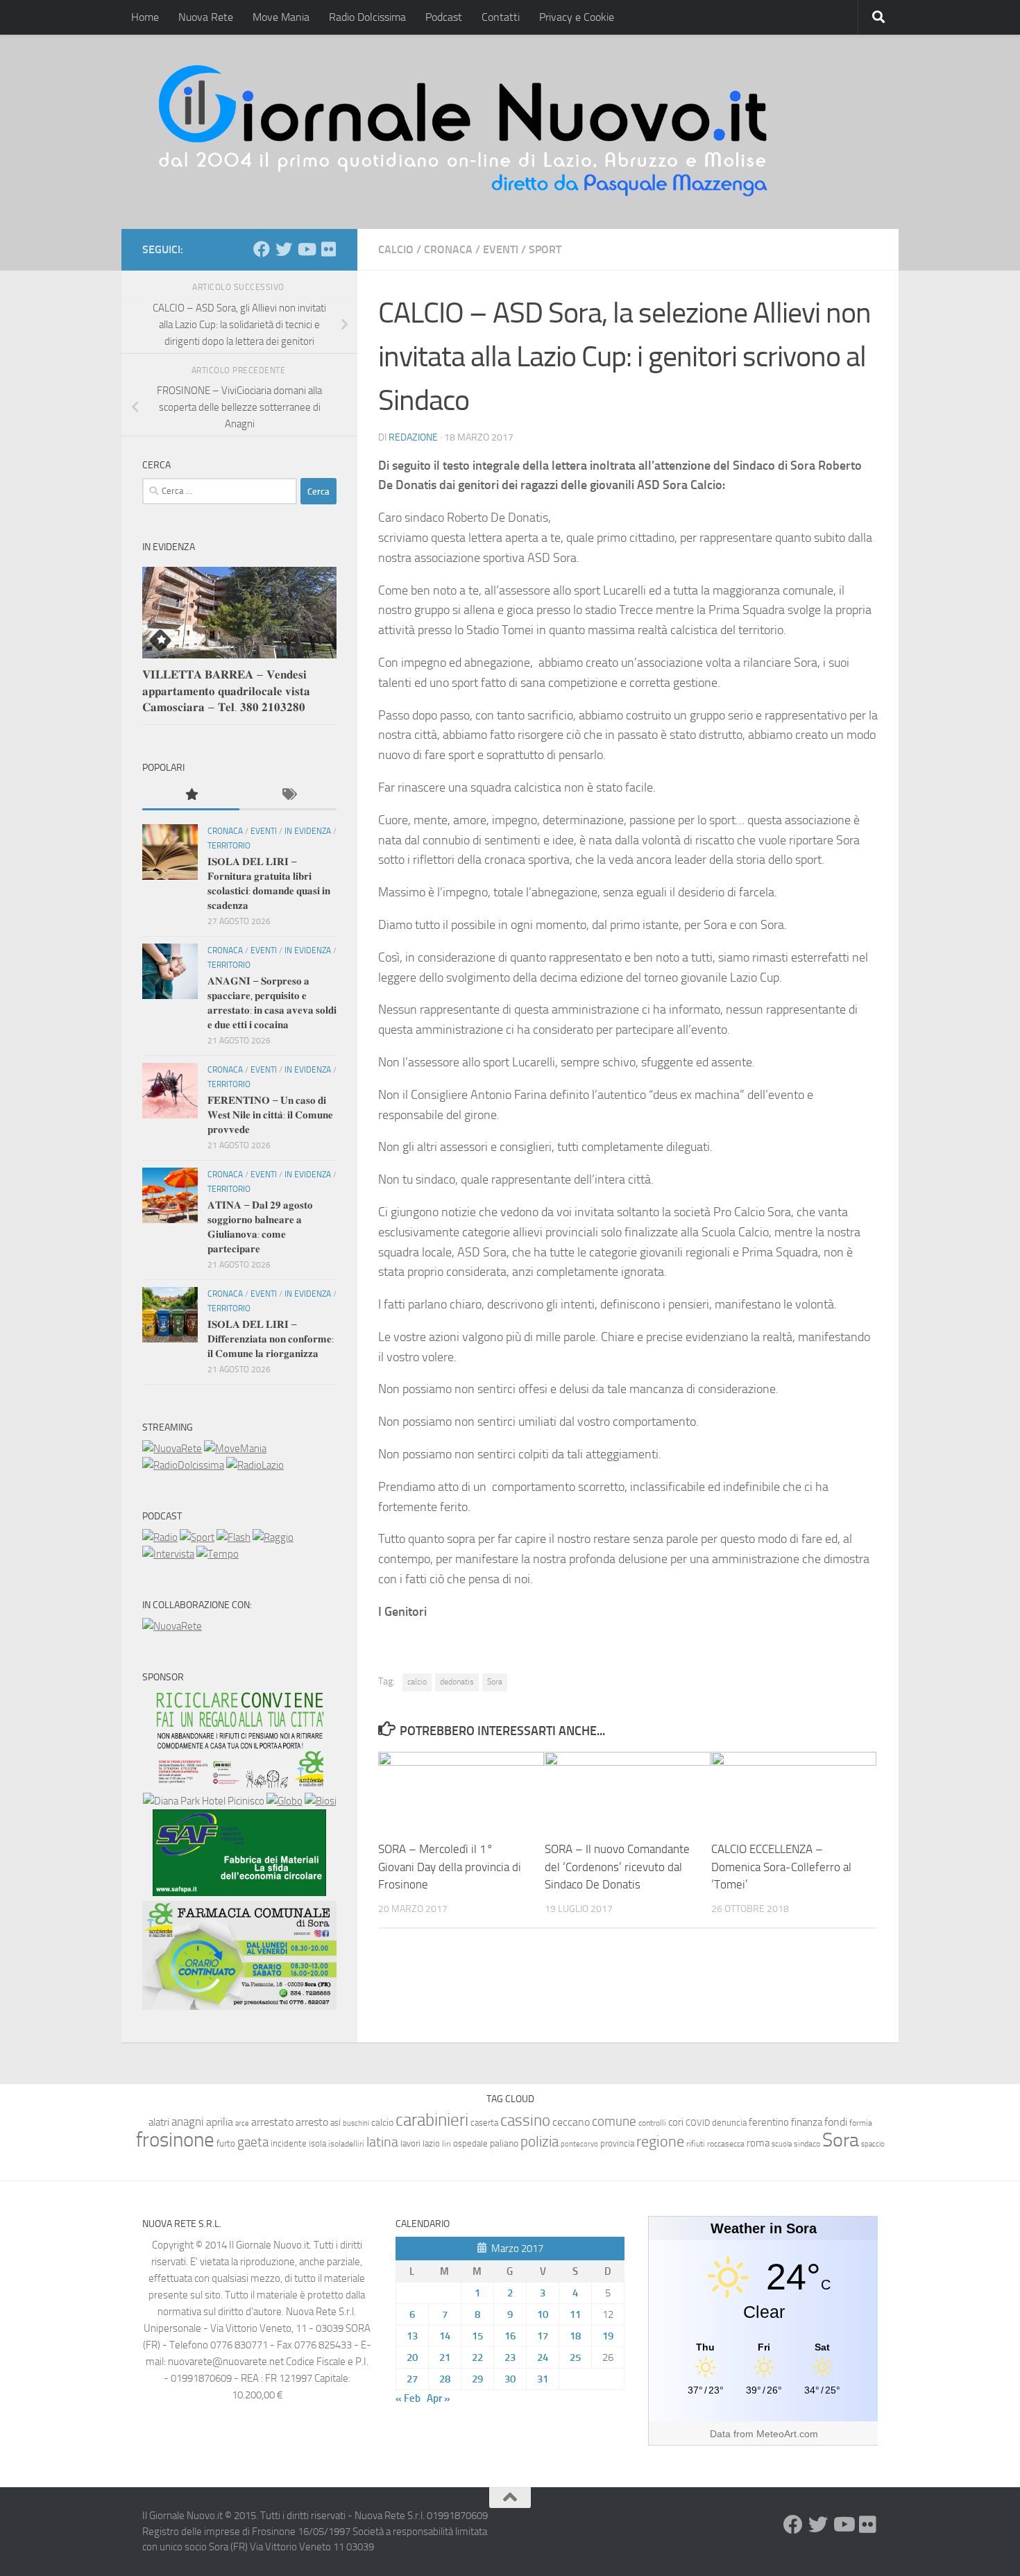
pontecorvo (579, 2144)
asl (335, 2123)
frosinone (175, 2140)
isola (317, 2143)
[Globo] (284, 1801)
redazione (413, 437)
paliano (504, 2143)
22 (477, 2357)
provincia (617, 2143)
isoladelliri (346, 2144)
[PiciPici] (239, 1784)
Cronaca (448, 249)
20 (412, 2357)
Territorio (229, 846)
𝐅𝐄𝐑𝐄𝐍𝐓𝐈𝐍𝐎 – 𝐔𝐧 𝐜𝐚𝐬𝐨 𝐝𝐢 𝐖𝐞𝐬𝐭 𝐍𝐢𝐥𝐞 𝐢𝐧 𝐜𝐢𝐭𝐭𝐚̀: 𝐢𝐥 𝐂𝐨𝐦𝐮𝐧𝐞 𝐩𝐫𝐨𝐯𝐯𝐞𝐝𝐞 (270, 1115)
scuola (782, 2144)
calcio (417, 1682)
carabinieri (432, 2120)
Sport (545, 249)
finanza (807, 2122)
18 (575, 2336)
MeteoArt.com (787, 2434)
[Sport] (197, 1537)
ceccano (571, 2122)
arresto (312, 2122)
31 (543, 2379)
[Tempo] (218, 1554)
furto (226, 2143)
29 (477, 2379)
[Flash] (233, 1537)
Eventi (501, 249)
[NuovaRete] (172, 1449)
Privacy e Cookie (577, 17)
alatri (159, 2122)
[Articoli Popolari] (191, 795)
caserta (484, 2123)
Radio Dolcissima (367, 17)
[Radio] (160, 1537)
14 (445, 2336)
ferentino (769, 2122)
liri (447, 2143)
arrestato (272, 2122)
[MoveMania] (235, 1449)
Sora (495, 1682)
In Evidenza (308, 831)
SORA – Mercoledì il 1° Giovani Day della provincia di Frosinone (450, 1867)
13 (412, 2336)
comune (614, 2122)
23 (510, 2357)
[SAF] (239, 1893)
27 (412, 2379)
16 (510, 2336)
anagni (188, 2122)
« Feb (408, 2398)
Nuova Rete (206, 17)
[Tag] (288, 795)
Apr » (439, 2398)
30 (510, 2379)
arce (242, 2123)
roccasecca (726, 2144)
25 (575, 2357)
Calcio (396, 249)
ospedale (470, 2143)
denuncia (729, 2123)
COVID (698, 2123)
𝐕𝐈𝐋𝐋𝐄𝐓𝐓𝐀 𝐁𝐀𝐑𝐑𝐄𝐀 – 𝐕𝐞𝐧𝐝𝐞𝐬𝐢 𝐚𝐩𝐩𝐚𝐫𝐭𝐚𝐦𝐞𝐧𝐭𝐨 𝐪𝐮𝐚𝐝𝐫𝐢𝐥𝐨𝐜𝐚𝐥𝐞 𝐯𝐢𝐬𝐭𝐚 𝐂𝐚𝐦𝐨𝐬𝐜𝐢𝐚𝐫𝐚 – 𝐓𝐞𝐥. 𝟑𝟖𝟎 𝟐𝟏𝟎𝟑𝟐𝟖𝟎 (226, 691)
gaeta (253, 2142)
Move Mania (281, 17)
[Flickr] (328, 249)
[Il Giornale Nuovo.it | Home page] (464, 132)
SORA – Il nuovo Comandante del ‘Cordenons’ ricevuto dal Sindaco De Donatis (617, 1867)
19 (608, 2336)
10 (543, 2314)
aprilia (220, 2122)
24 (543, 2357)
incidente (289, 2143)
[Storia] (168, 1554)
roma (758, 2143)
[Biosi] (321, 1801)
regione (660, 2141)
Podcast (444, 17)
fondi (836, 2122)
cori (676, 2122)
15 (477, 2336)
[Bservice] (239, 2006)
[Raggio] (273, 1537)
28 (445, 2379)
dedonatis (457, 1682)
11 (575, 2314)
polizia (539, 2142)
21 (445, 2357)
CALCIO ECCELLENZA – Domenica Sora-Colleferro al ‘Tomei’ (781, 1867)
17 (543, 2336)
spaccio (873, 2144)
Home (145, 17)
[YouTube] (306, 249)
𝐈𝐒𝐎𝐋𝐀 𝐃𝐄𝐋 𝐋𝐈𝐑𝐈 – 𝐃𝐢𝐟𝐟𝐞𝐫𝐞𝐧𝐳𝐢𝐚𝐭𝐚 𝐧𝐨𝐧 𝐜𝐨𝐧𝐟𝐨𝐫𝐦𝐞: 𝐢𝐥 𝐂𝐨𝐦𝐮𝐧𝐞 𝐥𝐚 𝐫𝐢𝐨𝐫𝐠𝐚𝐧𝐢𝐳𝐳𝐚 (271, 1339)
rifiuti (696, 2144)
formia (861, 2123)
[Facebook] (262, 249)
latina (382, 2142)
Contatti (501, 17)
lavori (410, 2143)
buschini (356, 2123)
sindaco (807, 2144)
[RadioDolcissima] (183, 1465)
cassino (525, 2120)
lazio (431, 2143)
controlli (652, 2123)
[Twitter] (284, 249)
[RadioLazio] (255, 1465)
